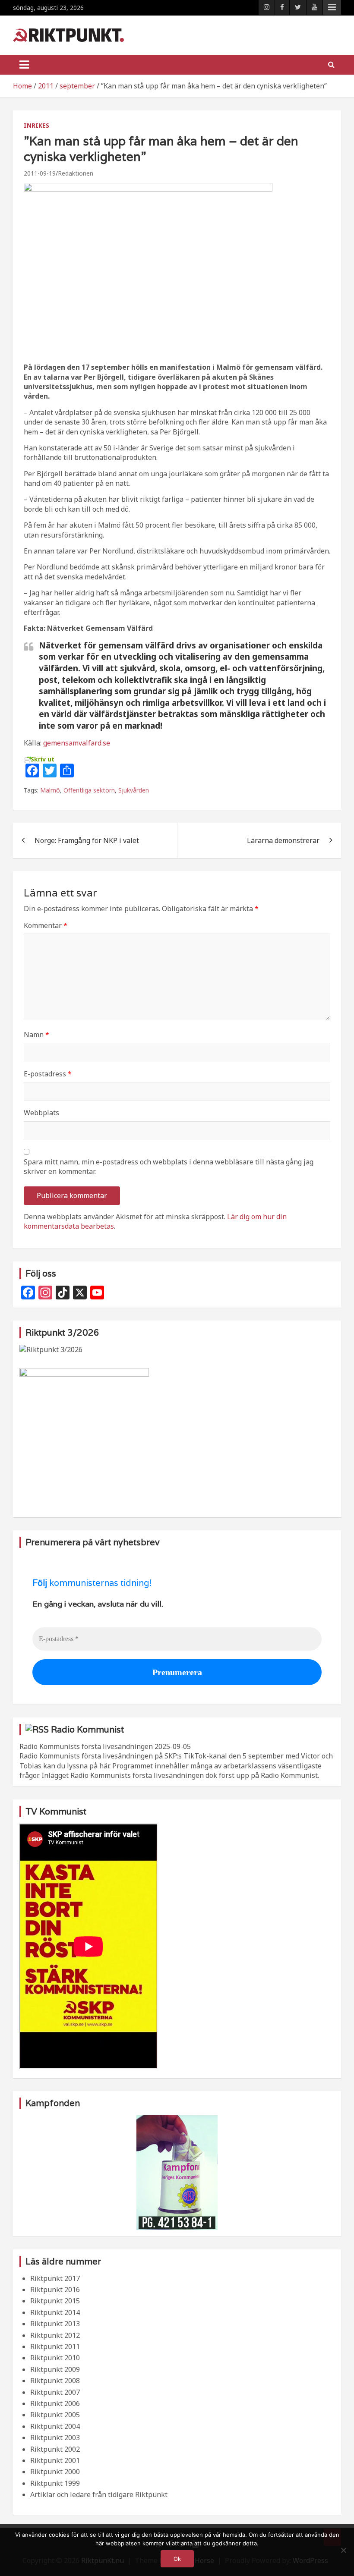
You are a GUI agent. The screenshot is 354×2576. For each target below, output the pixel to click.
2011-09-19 (40, 173)
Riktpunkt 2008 (55, 2381)
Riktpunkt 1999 (55, 2483)
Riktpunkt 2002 (55, 2449)
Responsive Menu (332, 7)
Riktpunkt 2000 (55, 2472)
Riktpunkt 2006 (55, 2403)
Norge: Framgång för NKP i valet (87, 840)
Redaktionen (76, 173)
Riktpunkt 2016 (55, 2290)
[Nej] (343, 2550)
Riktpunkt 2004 (55, 2426)
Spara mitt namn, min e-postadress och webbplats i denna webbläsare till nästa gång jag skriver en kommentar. (169, 1167)
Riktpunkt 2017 (55, 2278)
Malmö (50, 790)
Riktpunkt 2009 (55, 2369)
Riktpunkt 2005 (55, 2415)
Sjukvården (134, 790)
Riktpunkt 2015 (55, 2301)
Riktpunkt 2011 (55, 2346)
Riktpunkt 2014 (55, 2312)
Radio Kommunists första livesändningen (86, 1746)
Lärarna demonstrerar (283, 840)
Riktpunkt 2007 (55, 2392)
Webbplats (41, 1113)
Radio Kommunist (87, 1730)
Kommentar (46, 925)
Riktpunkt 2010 (55, 2358)
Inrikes (36, 125)
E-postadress (48, 1074)
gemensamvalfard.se (77, 743)
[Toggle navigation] (24, 65)
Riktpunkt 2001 (55, 2460)
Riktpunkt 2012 (55, 2335)
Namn (36, 1035)
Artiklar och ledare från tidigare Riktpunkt (99, 2494)
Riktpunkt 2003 (55, 2438)
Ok (177, 2559)
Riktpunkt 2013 (55, 2324)
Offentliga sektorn (89, 790)
